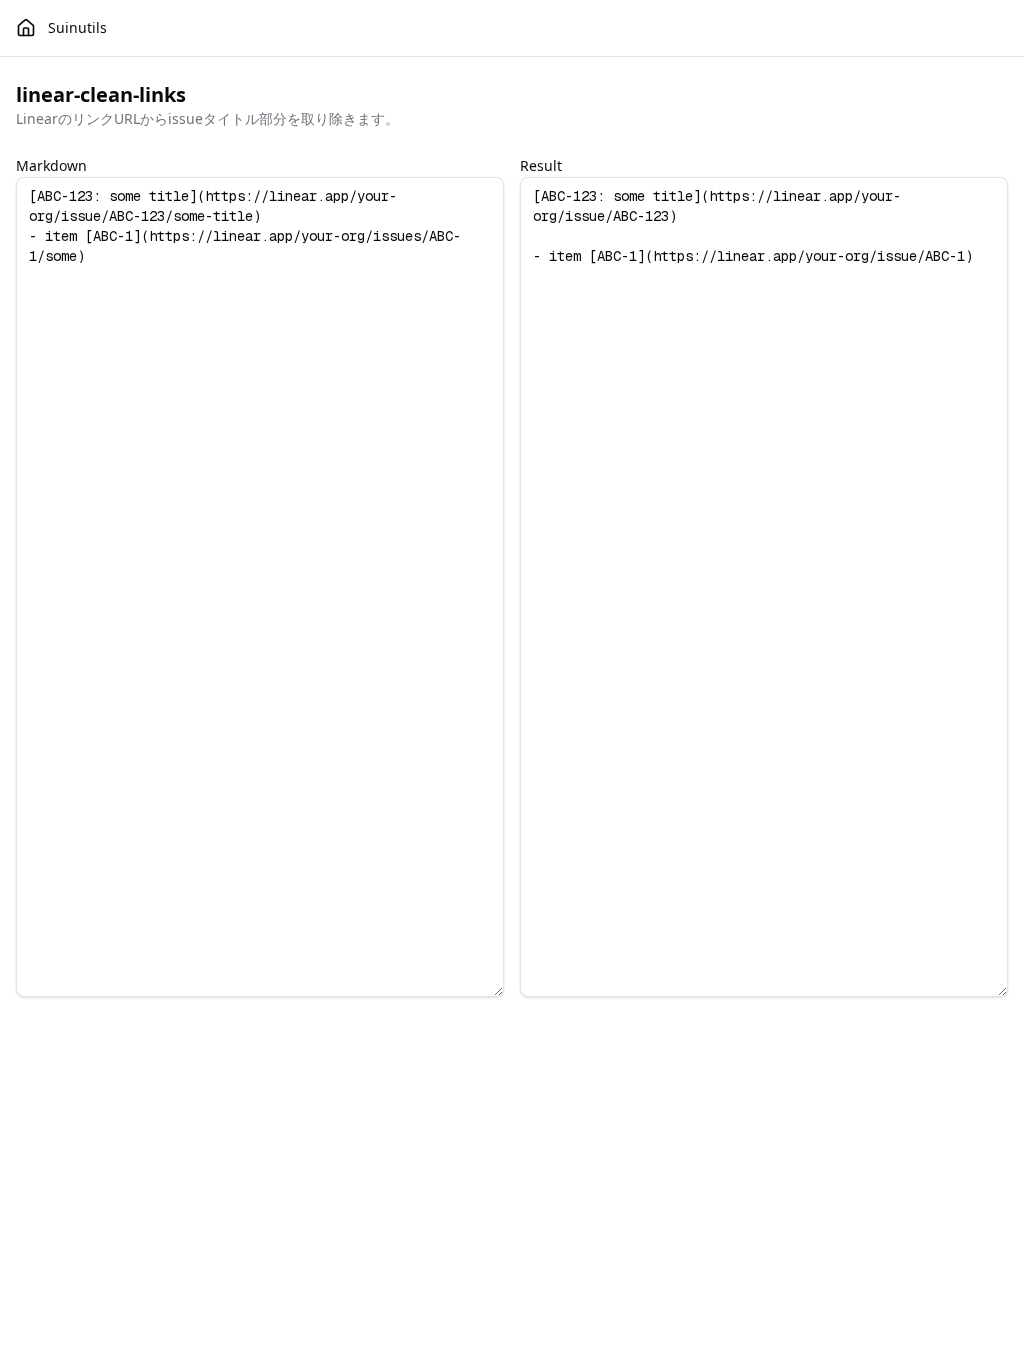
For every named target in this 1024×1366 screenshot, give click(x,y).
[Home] (26, 28)
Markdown (51, 165)
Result (541, 165)
